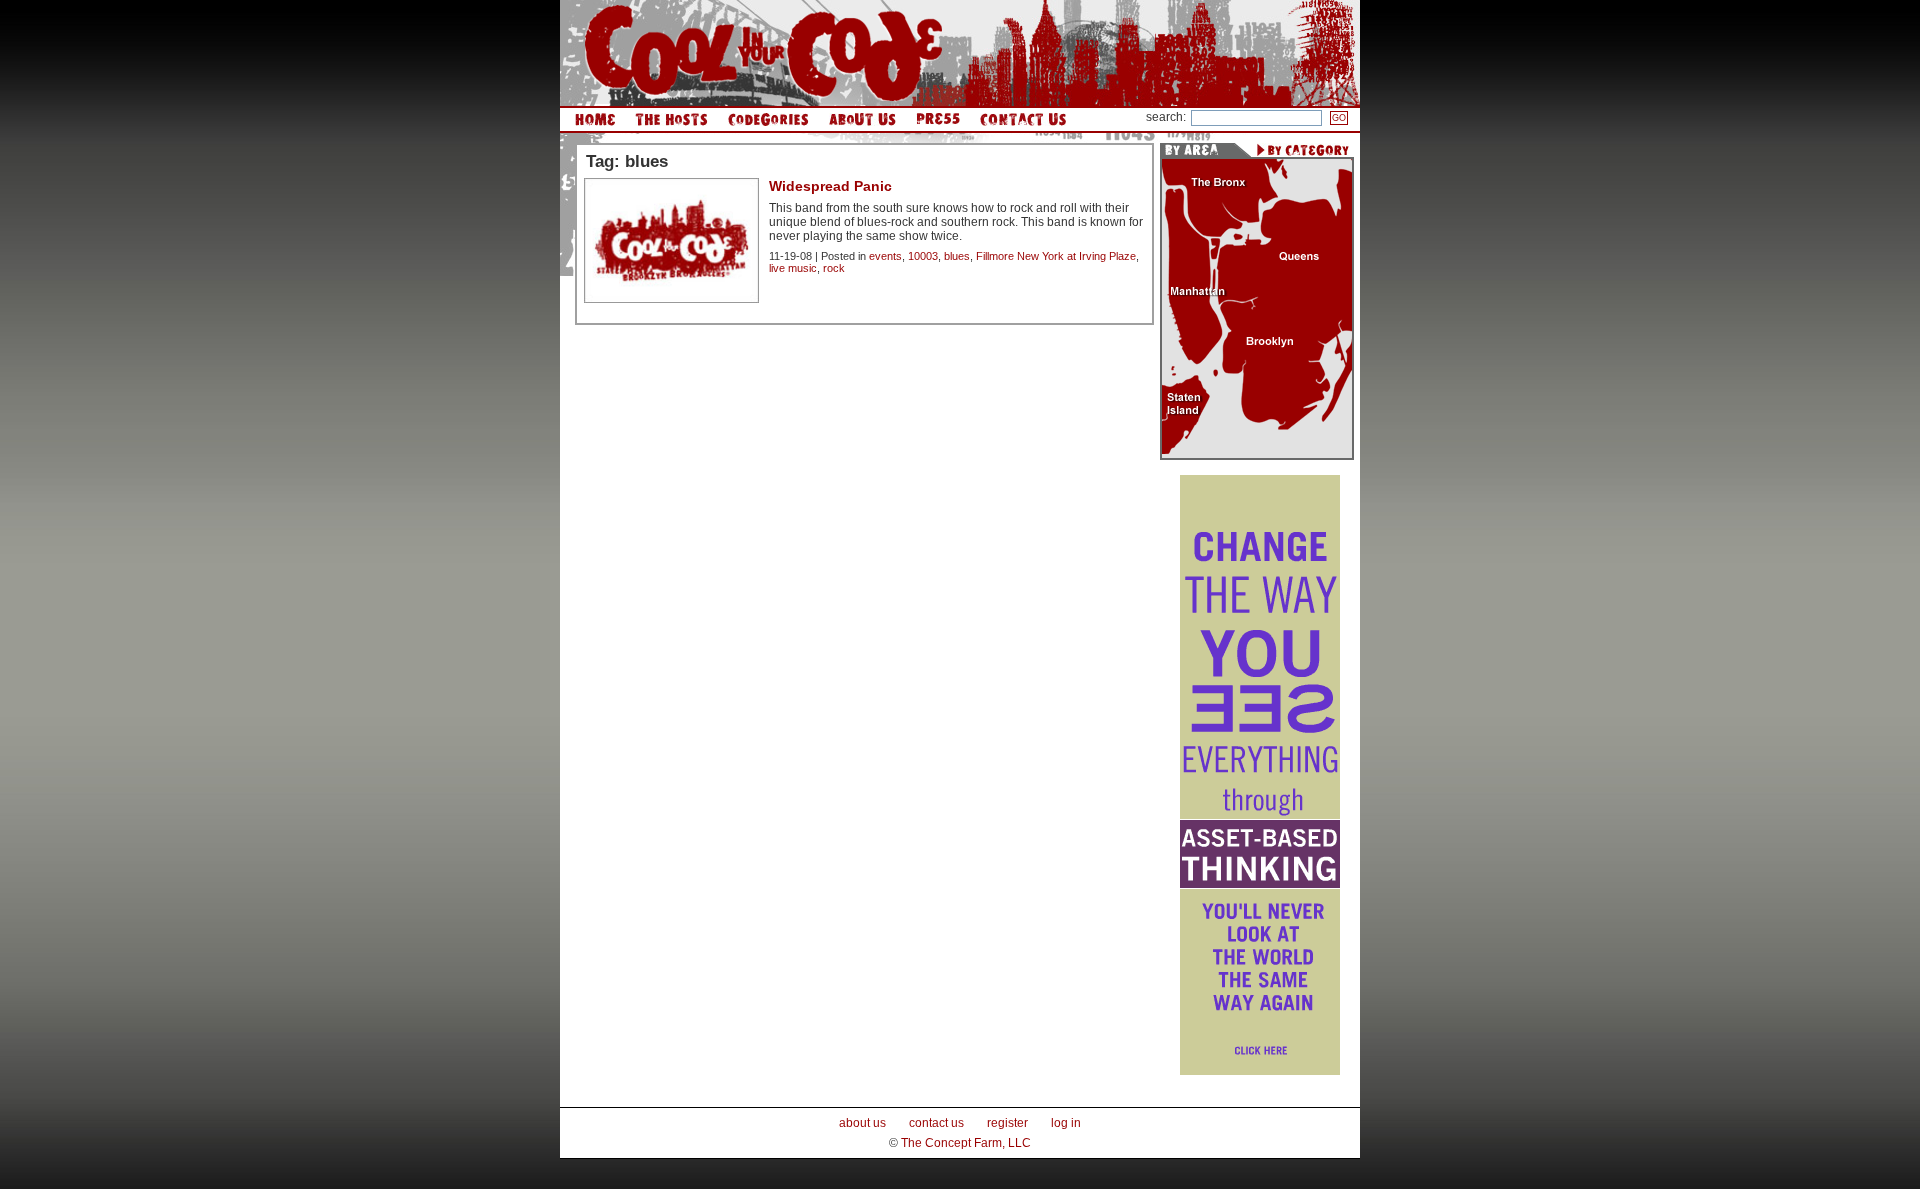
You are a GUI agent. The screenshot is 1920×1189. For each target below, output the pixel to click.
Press (938, 119)
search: (1166, 117)
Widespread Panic (830, 186)
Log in (1066, 1123)
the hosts (671, 119)
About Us (862, 119)
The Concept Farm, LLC (966, 1143)
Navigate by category (1302, 150)
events (885, 256)
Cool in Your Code (763, 53)
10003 (923, 256)
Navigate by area (1197, 150)
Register (1007, 1123)
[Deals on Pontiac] (1260, 1071)
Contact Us (1023, 119)
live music (793, 268)
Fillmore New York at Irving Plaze (1056, 256)
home (595, 119)
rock (834, 268)
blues (957, 256)
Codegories (768, 119)
